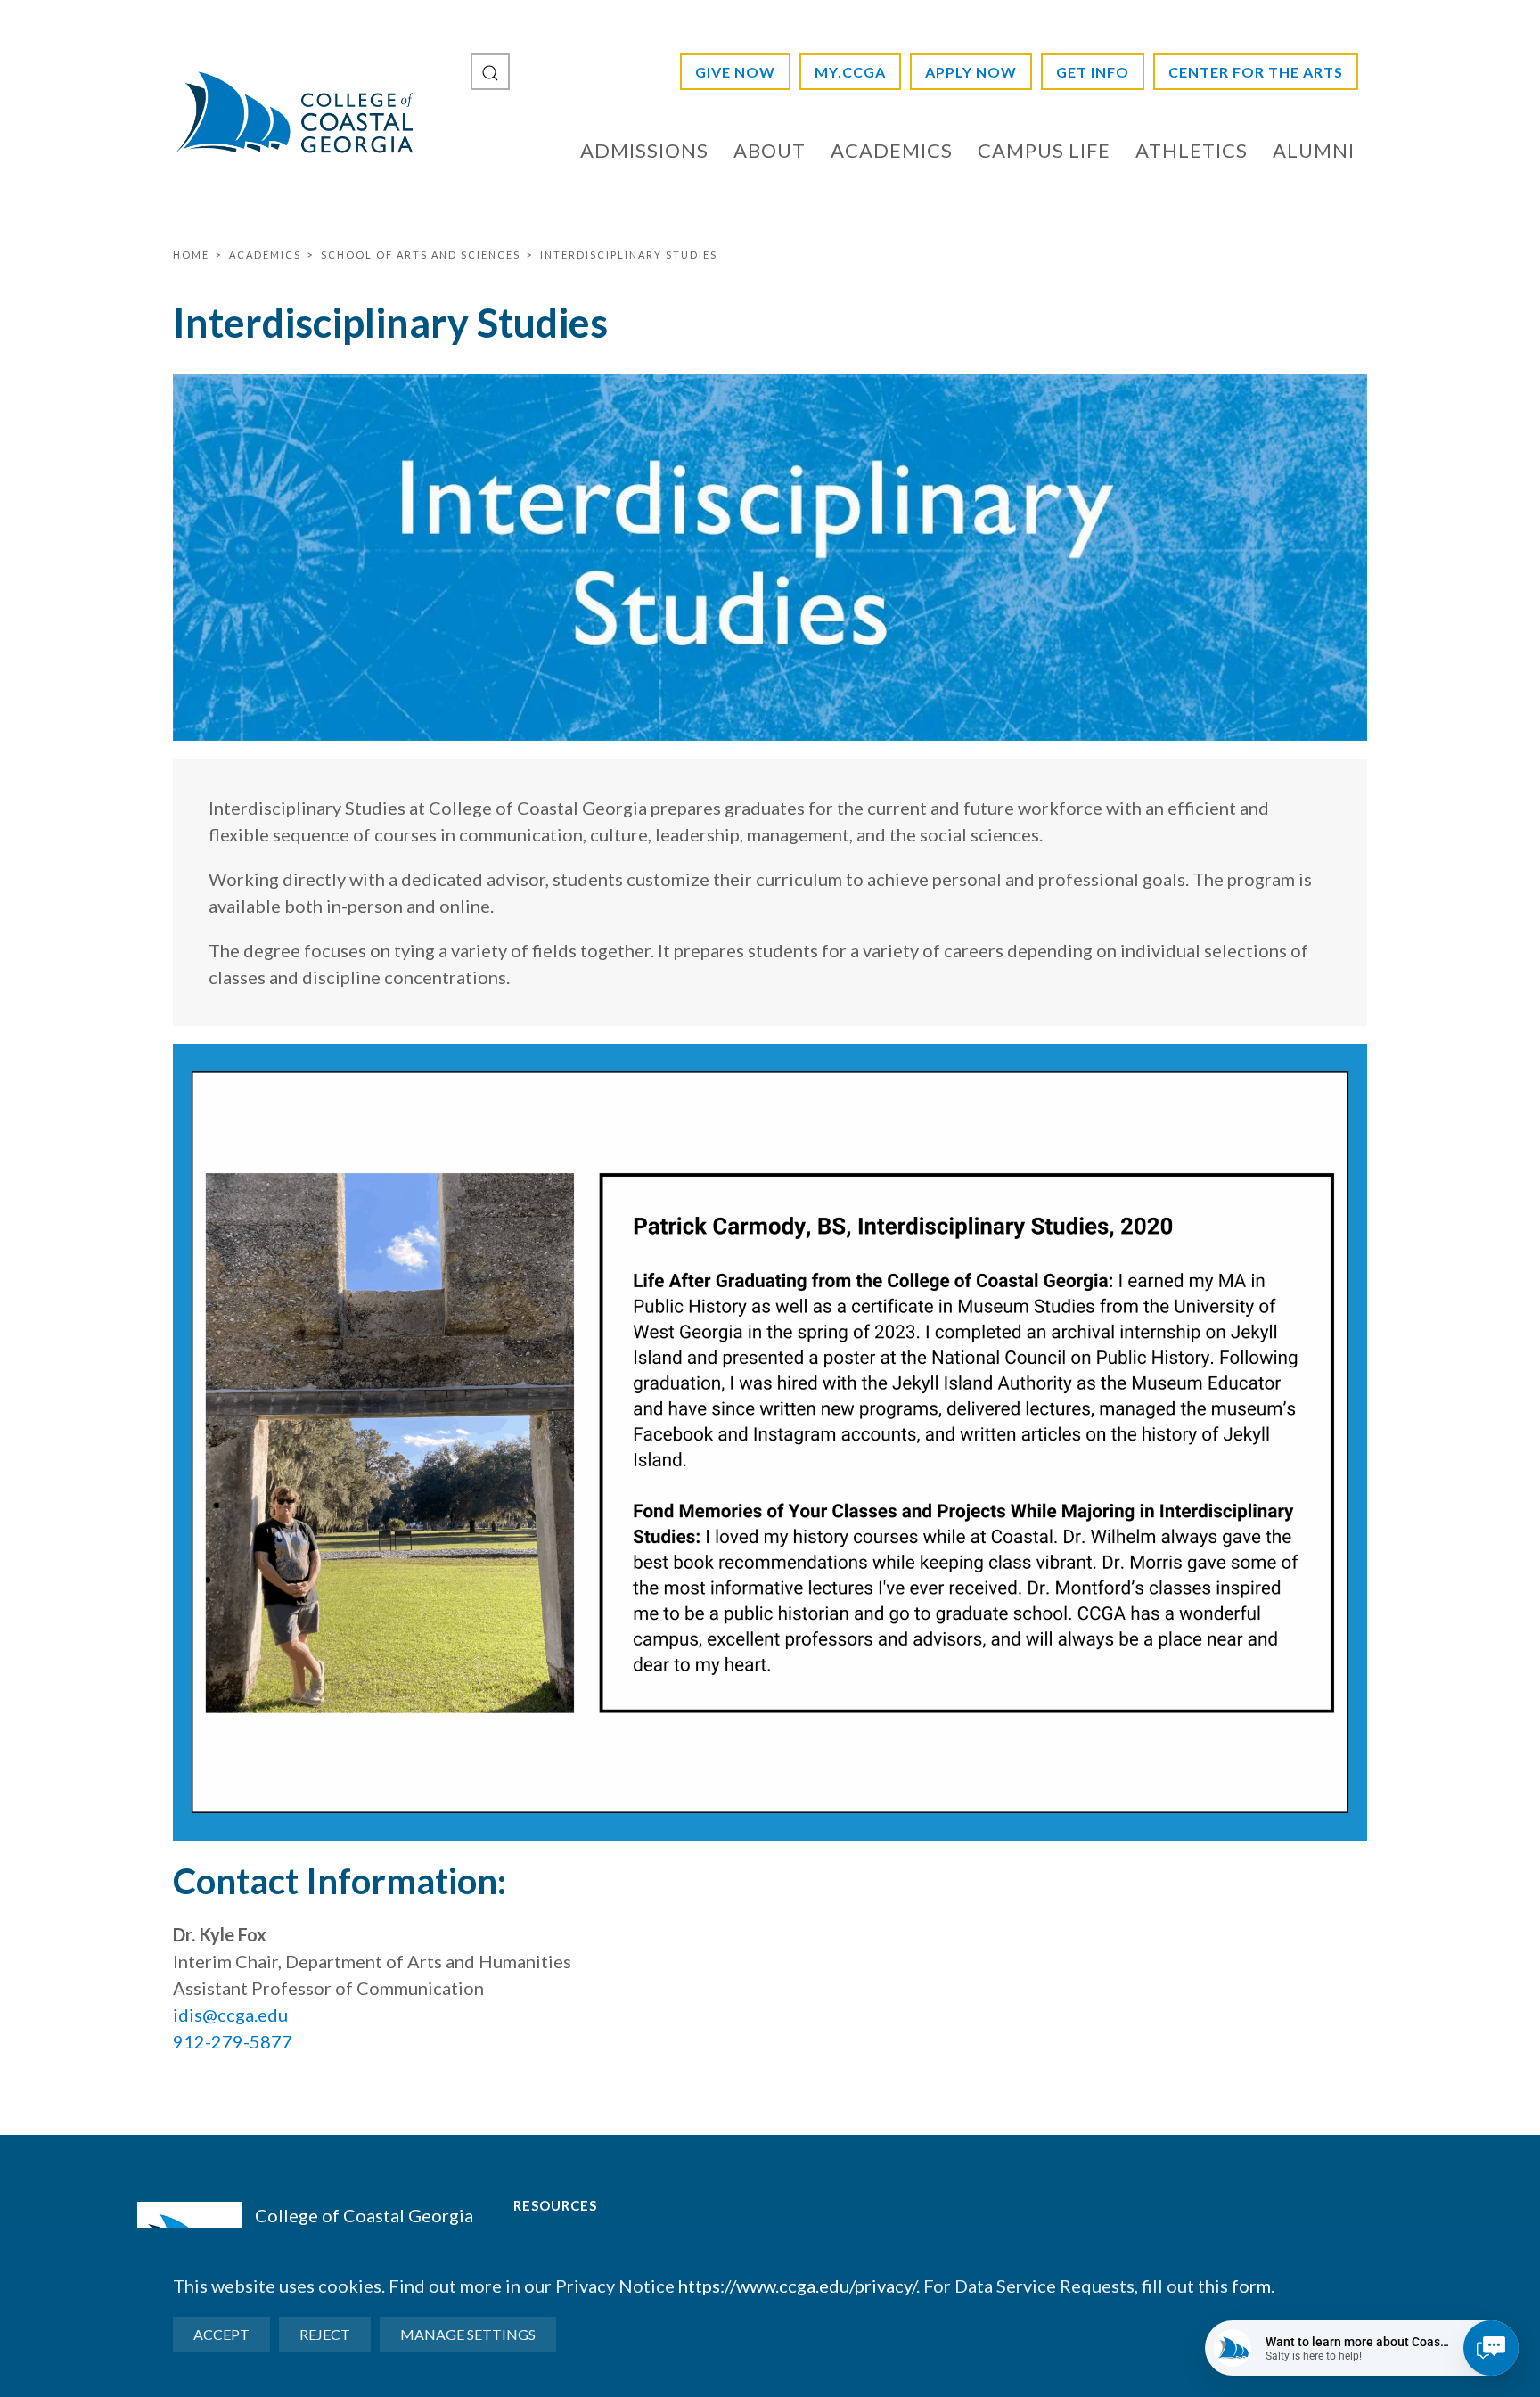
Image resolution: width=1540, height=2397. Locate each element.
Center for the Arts (1256, 72)
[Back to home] (293, 112)
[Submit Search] (490, 72)
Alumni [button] (1314, 150)
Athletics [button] (1192, 150)
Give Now (735, 72)
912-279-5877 (233, 2041)
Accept (221, 2334)
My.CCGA (850, 72)
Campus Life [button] (1044, 150)
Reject (325, 2334)
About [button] (770, 150)
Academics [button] (892, 150)
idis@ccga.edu (230, 2015)
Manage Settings (468, 2334)
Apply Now (971, 72)
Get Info (1093, 72)
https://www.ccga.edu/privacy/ (797, 2286)
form (1251, 2286)
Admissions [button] (644, 150)
